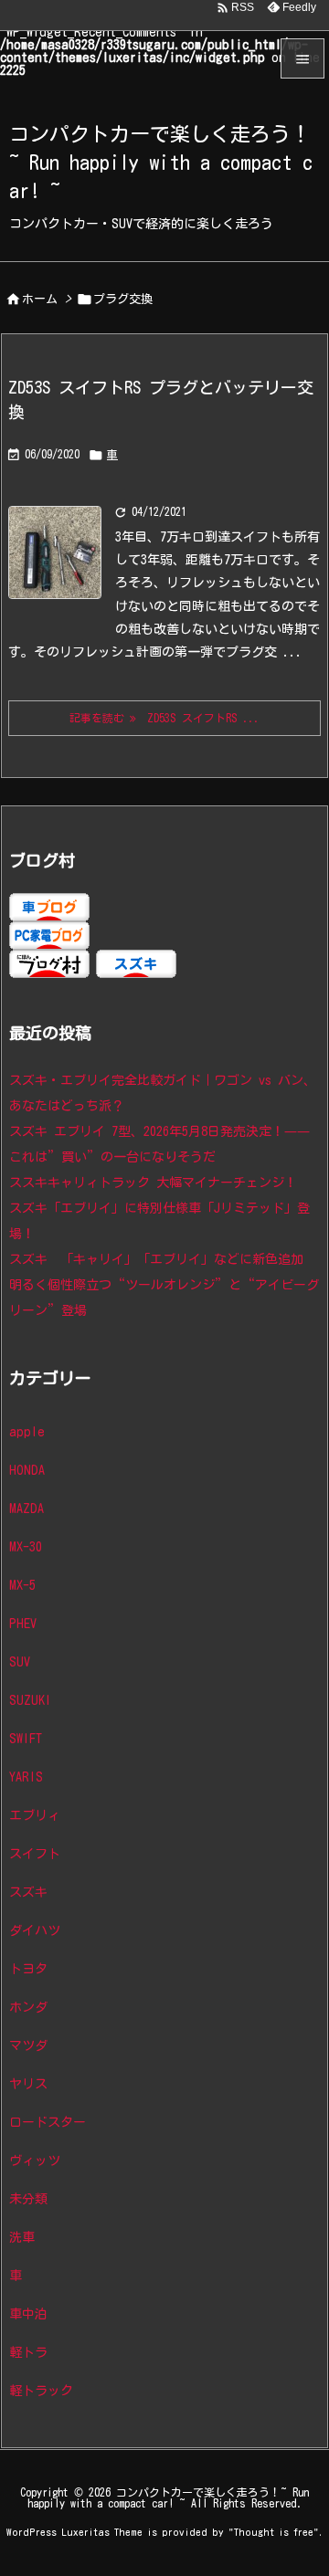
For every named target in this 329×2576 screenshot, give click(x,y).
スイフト (35, 1854)
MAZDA (27, 1509)
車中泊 (28, 2314)
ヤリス (28, 2084)
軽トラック (41, 2391)
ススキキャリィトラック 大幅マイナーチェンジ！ (153, 1183)
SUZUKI (30, 1700)
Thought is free (274, 2532)
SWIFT (26, 1739)
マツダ (28, 2045)
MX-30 (26, 1547)
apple (27, 1432)
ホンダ (28, 2007)
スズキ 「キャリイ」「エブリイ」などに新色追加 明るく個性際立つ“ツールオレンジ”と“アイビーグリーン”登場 (164, 1285)
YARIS (26, 1777)
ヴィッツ (35, 2161)
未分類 (28, 2199)
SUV (20, 1662)
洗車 (22, 2237)
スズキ (28, 1892)
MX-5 (22, 1585)
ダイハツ (35, 1930)
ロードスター (48, 2122)
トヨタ (28, 1969)
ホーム (40, 299)
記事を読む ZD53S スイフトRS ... (164, 718)
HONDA (27, 1470)
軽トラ (28, 2352)
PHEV (23, 1624)
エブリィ (35, 1815)
